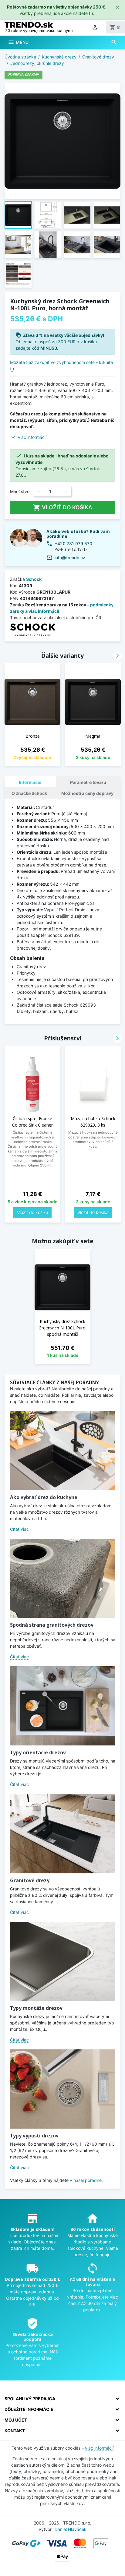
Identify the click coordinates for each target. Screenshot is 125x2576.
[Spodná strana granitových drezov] (63, 1578)
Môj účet (16, 2420)
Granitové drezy (30, 1880)
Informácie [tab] (30, 782)
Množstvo (20, 491)
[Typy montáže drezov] (63, 1961)
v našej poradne (86, 2180)
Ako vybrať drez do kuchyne (44, 1497)
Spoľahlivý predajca (30, 2399)
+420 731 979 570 (73, 543)
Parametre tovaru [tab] (88, 782)
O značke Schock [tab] (29, 793)
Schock (34, 579)
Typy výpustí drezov (34, 2136)
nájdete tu (83, 13)
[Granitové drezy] (63, 1833)
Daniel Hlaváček (71, 2529)
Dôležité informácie (29, 2409)
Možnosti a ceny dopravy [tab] (87, 793)
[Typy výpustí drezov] (63, 2089)
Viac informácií (32, 437)
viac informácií (99, 2448)
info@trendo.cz (70, 558)
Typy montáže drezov (36, 2008)
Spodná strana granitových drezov (52, 1625)
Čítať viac (19, 1529)
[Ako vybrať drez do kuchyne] (63, 1451)
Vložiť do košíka (62, 507)
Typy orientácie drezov (38, 1752)
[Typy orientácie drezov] (63, 1706)
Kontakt (15, 2431)
